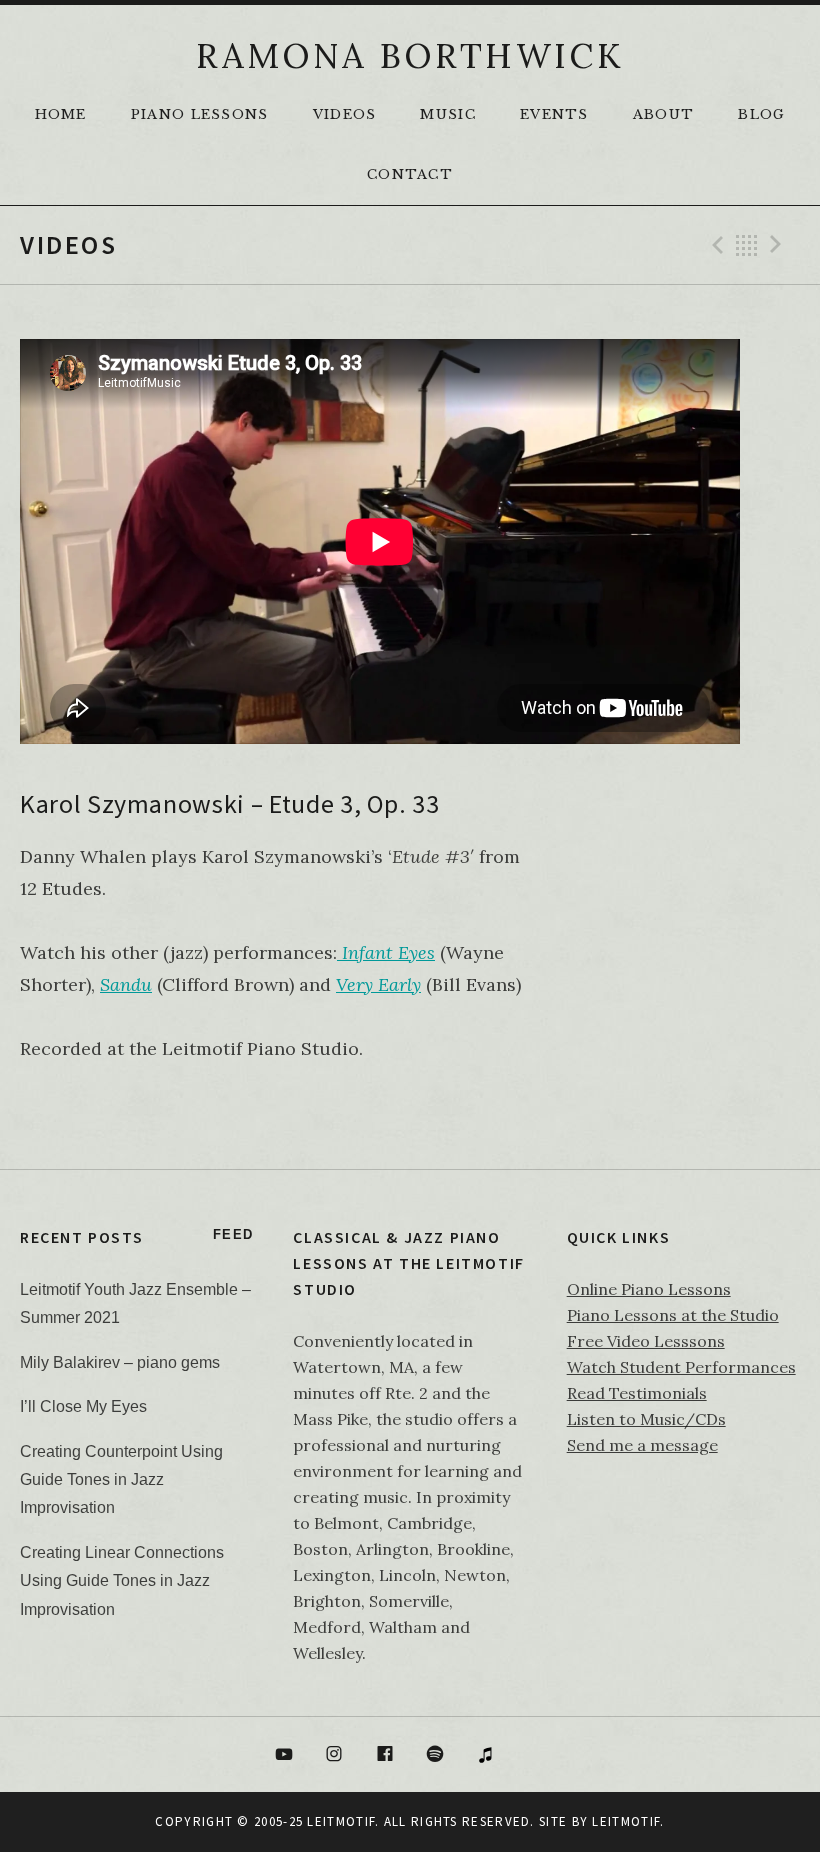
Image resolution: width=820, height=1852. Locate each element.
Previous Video (715, 245)
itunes (486, 1755)
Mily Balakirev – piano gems (120, 1362)
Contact (410, 174)
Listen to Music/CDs (646, 1419)
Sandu (126, 984)
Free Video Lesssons (646, 1341)
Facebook (385, 1755)
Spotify (436, 1755)
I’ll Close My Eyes (83, 1406)
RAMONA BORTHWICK (410, 55)
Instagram (334, 1755)
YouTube (284, 1755)
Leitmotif (626, 1821)
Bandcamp (537, 1755)
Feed (233, 1234)
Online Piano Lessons (649, 1289)
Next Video (779, 245)
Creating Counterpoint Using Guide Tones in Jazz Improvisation (121, 1480)
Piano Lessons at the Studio (673, 1315)
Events (554, 114)
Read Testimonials (637, 1393)
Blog (761, 114)
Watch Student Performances (681, 1367)
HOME (61, 114)
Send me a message (642, 1445)
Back (747, 245)
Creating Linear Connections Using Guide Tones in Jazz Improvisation (122, 1581)
